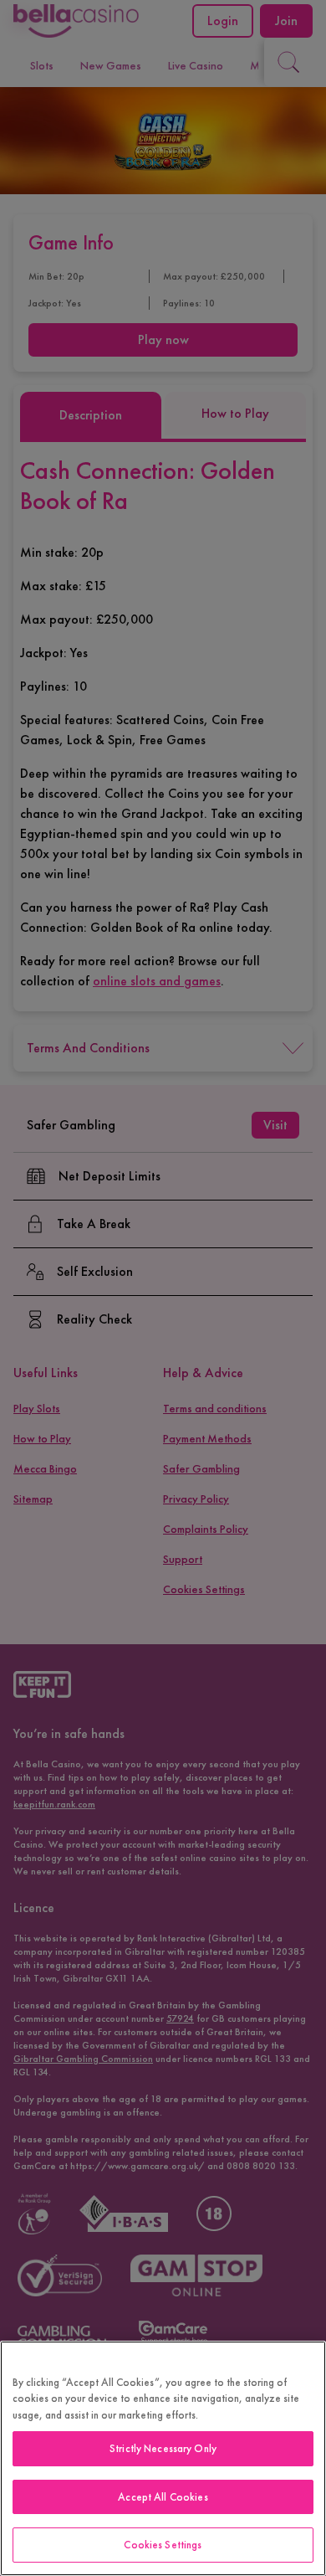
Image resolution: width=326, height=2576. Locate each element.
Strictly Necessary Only (163, 2448)
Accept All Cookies (163, 2497)
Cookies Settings (163, 2545)
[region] (163, 2458)
